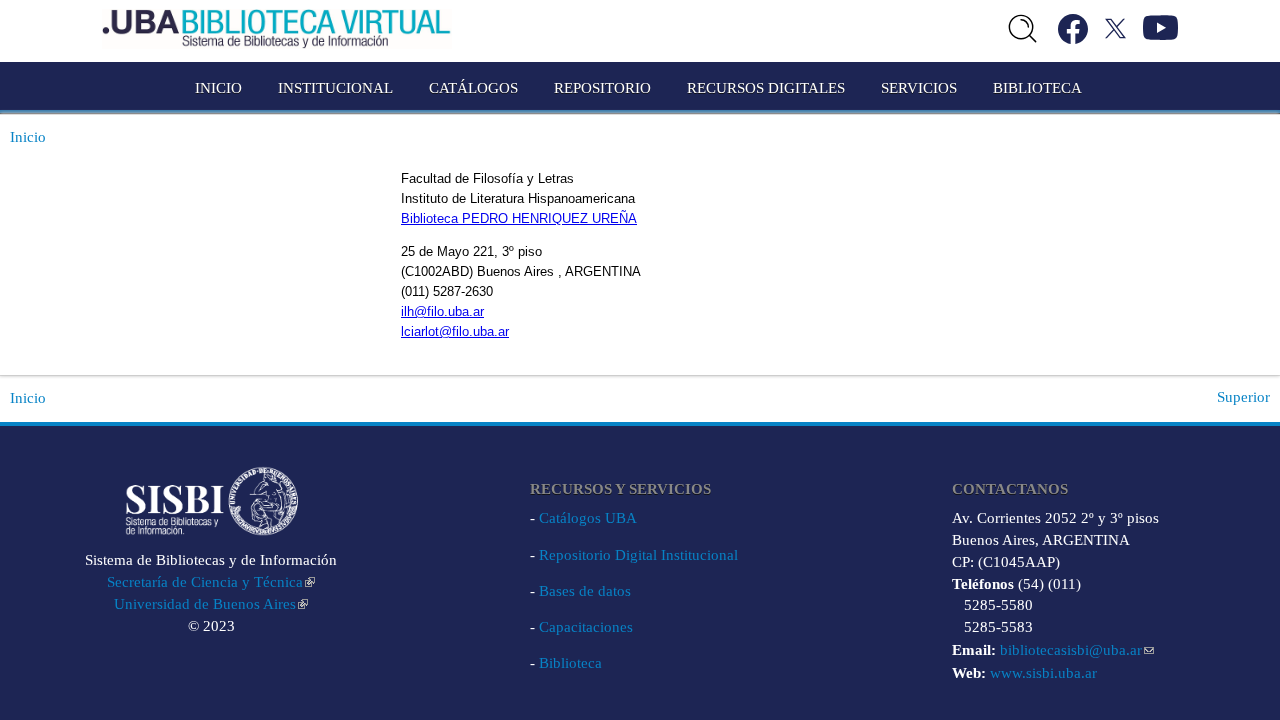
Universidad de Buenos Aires (205, 604)
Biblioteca (570, 663)
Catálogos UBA (588, 518)
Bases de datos (585, 591)
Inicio (218, 88)
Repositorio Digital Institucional (638, 555)
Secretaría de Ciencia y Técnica (205, 582)
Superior (1243, 397)
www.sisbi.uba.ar (1043, 673)
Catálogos (473, 88)
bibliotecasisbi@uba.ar (1071, 650)
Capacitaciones (586, 627)
